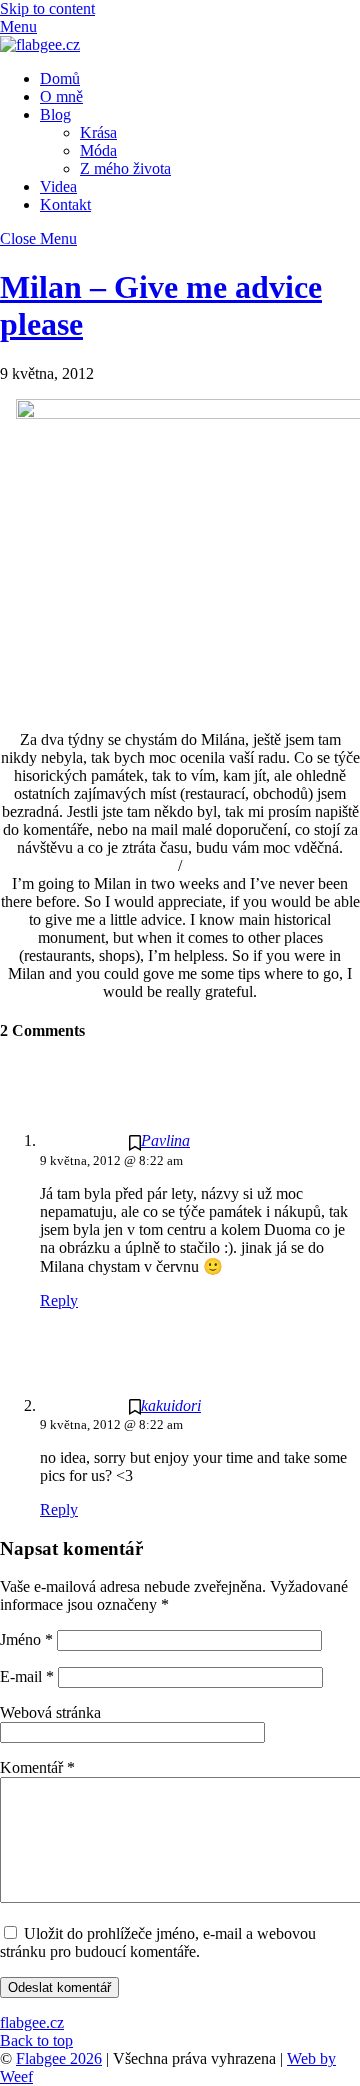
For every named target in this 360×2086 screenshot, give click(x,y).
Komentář (37, 1767)
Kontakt (65, 204)
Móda (98, 150)
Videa (58, 186)
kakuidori (171, 1405)
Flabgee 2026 (59, 2058)
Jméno (26, 1639)
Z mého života (125, 168)
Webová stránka (50, 1712)
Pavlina (165, 1140)
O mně (61, 96)
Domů (60, 78)
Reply (59, 1300)
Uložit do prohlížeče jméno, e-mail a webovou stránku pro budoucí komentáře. (158, 1942)
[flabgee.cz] (40, 44)
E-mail (27, 1676)
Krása (98, 132)
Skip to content (47, 8)
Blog (55, 114)
